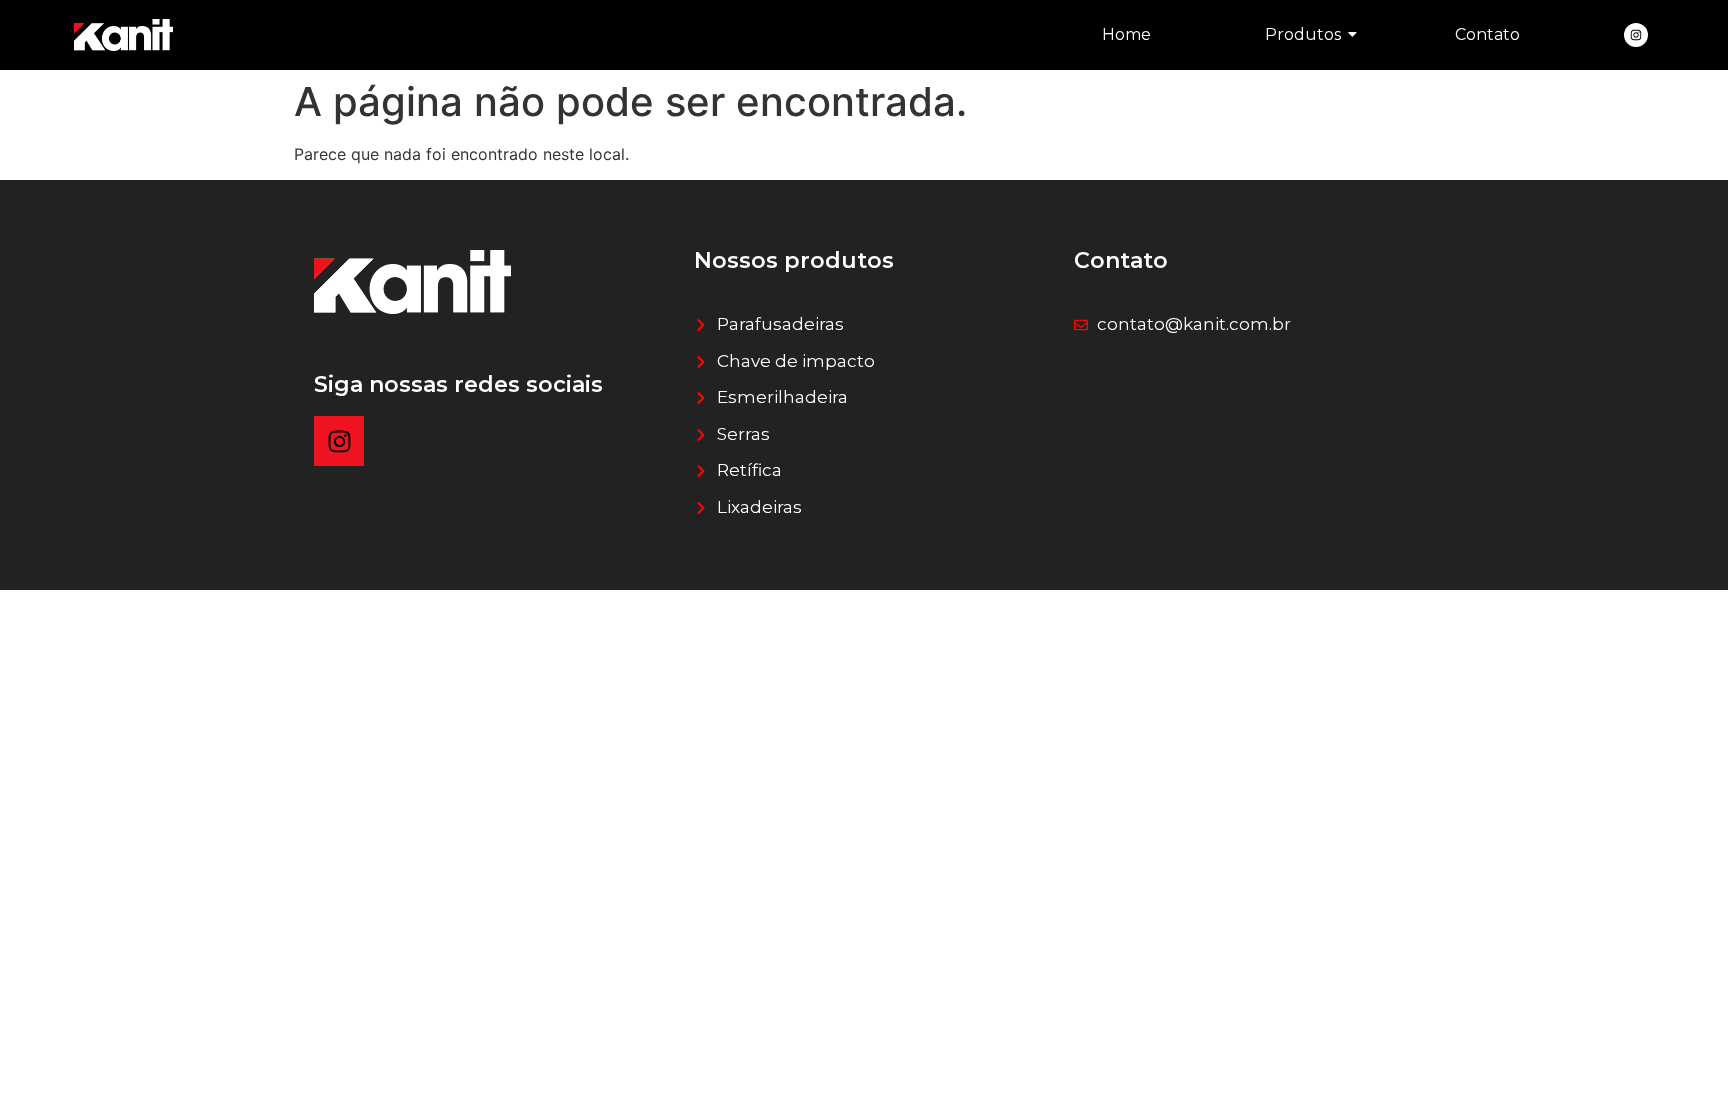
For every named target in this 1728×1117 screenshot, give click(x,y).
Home (1126, 34)
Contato (1487, 34)
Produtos (1303, 34)
